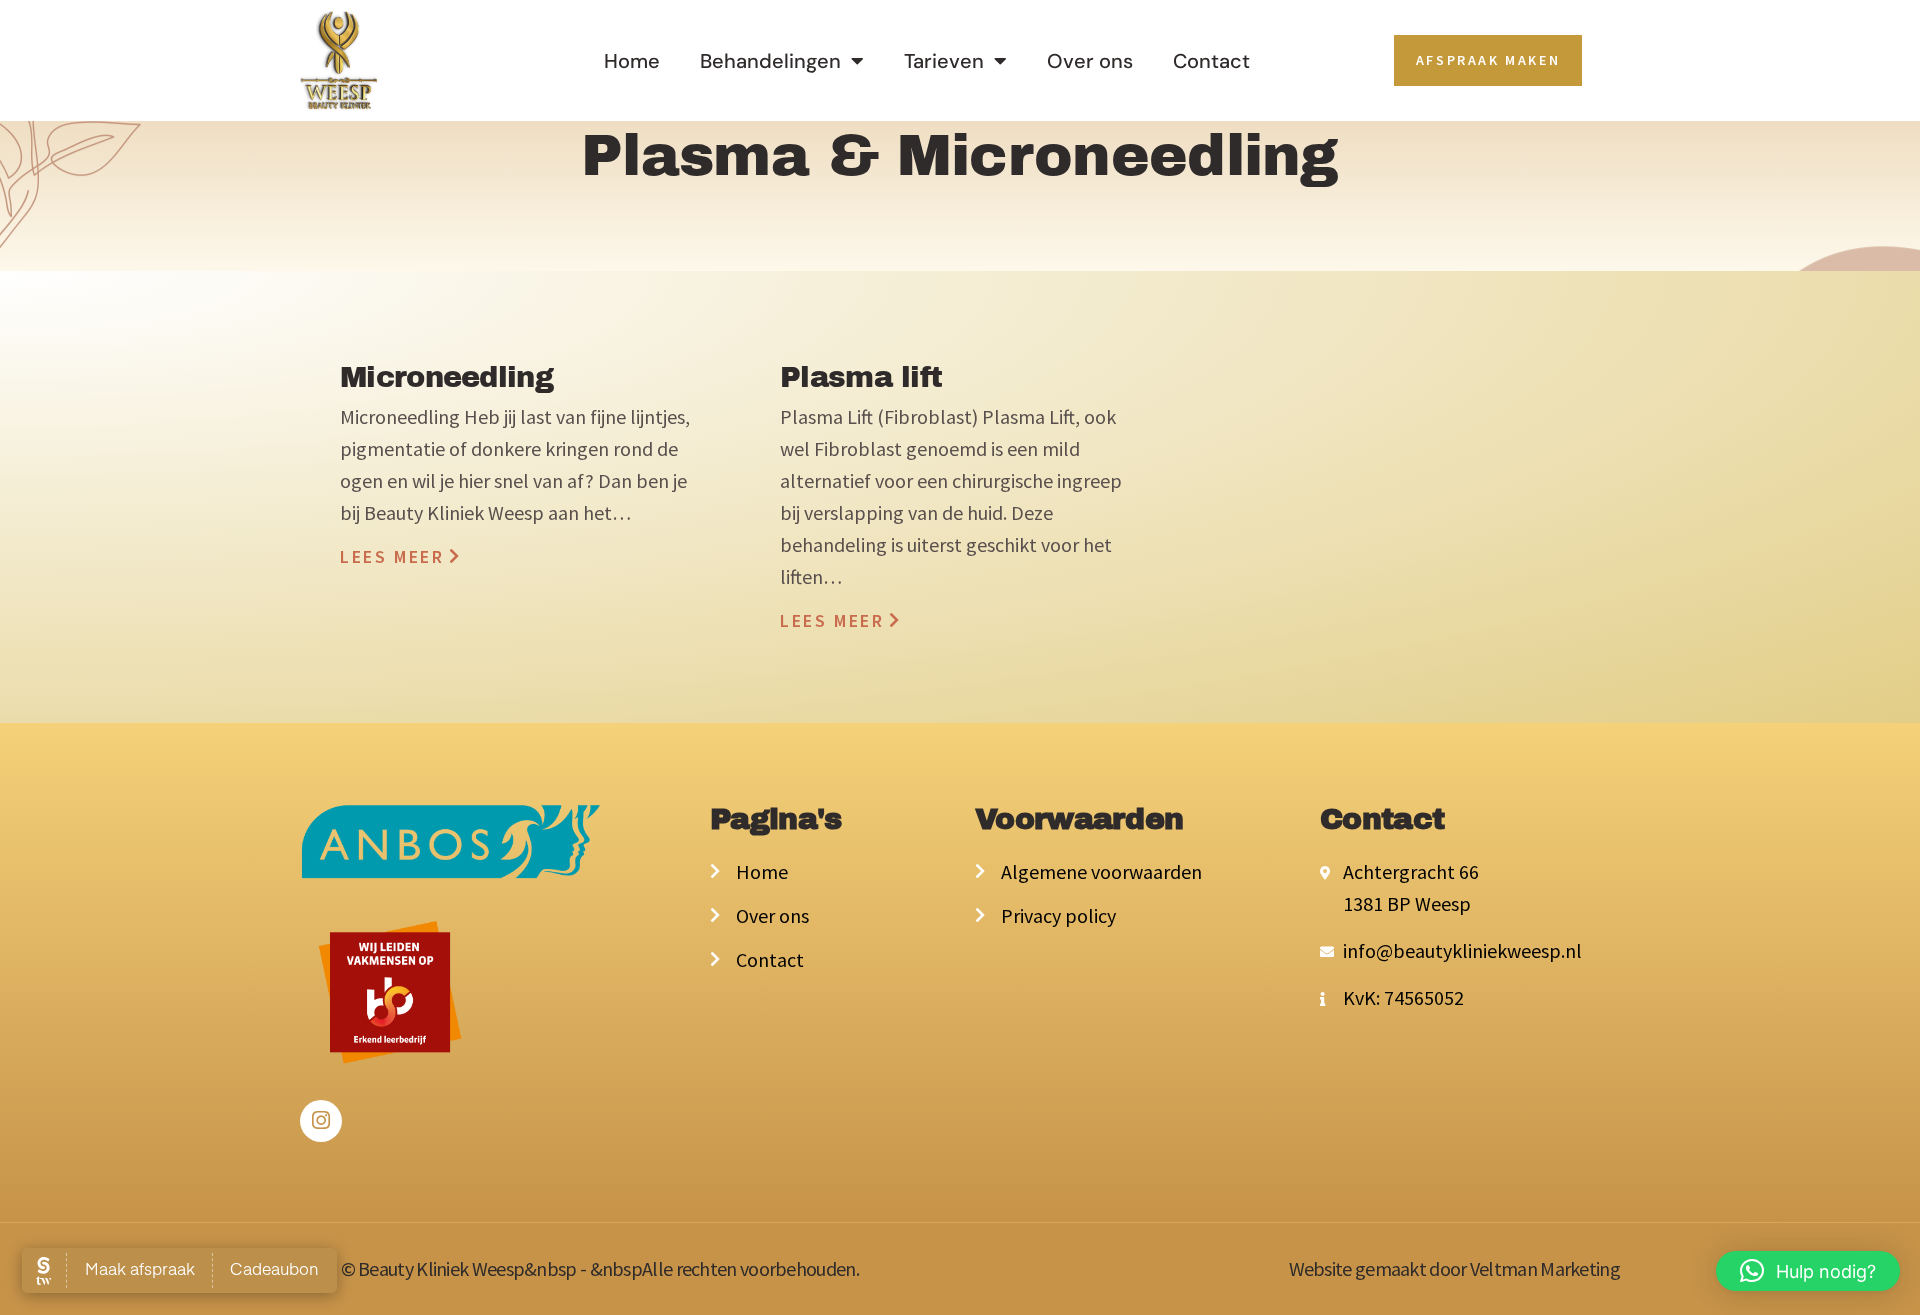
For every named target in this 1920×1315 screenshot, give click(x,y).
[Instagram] (321, 1121)
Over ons (1090, 61)
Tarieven (944, 61)
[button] (1808, 1271)
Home (632, 61)
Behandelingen (770, 61)
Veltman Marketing (1545, 1268)
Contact (1211, 61)
